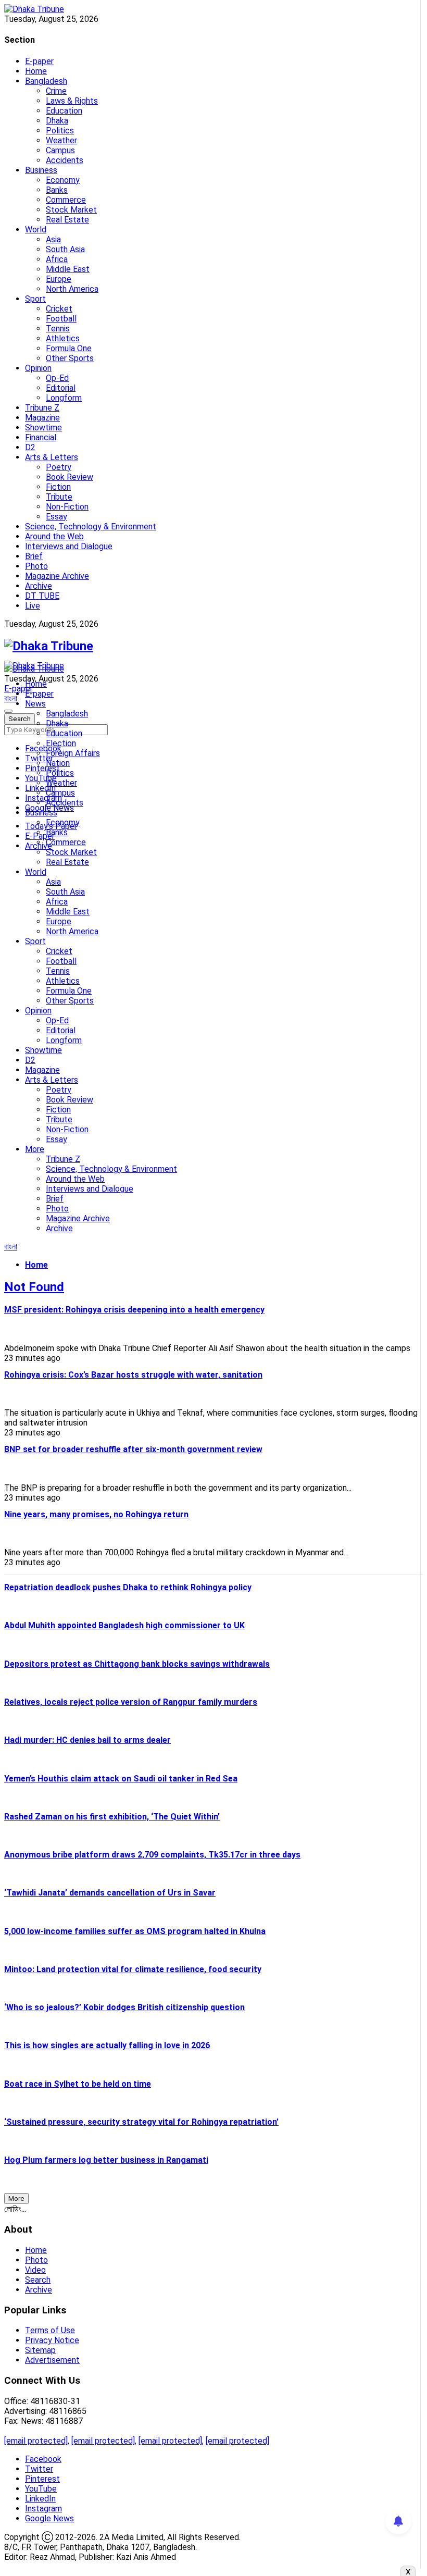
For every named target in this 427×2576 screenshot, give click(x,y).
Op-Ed (57, 378)
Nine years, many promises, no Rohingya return (96, 1514)
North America (72, 289)
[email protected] (36, 2441)
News (35, 704)
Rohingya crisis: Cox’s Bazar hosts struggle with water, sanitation (133, 1375)
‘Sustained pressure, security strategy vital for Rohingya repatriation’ (141, 2122)
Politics (60, 131)
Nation (58, 763)
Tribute (59, 497)
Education (64, 111)
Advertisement (52, 2360)
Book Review (70, 477)
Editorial (61, 388)
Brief (34, 556)
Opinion (38, 368)
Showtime (43, 428)
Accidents (65, 160)
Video (35, 2270)
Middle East (68, 269)
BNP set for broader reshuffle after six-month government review (133, 1449)
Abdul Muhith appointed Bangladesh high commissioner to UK (124, 1625)
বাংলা (11, 698)
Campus (60, 150)
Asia (53, 239)
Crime (56, 91)
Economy (63, 180)
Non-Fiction (67, 507)
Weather (61, 140)
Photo (36, 566)
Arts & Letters (52, 457)
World (36, 230)
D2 (30, 447)
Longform (64, 398)
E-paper (39, 61)
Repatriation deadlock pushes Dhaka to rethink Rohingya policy (128, 1587)
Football (61, 319)
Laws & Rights (72, 101)
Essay (56, 517)
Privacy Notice (52, 2340)
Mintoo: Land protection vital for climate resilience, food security (133, 1969)
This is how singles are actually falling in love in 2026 (107, 2045)
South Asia (65, 249)
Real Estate (67, 220)
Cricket (59, 309)
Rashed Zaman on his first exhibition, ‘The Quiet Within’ (112, 1817)
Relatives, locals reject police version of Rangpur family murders (131, 1702)
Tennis (58, 329)
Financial (41, 437)
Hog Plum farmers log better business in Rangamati (106, 2160)
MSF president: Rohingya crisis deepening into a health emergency (134, 1310)
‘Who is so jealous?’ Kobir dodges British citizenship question (124, 2007)
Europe (59, 279)
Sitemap (40, 2350)
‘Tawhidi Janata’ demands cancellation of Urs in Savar (110, 1893)
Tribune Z (42, 408)
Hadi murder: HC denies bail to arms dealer (87, 1740)
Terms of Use (50, 2330)
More (35, 1149)
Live (33, 606)
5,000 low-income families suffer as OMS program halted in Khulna (135, 1931)
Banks (57, 190)
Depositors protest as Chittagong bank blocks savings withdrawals (137, 1664)
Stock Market (71, 210)
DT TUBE (42, 596)
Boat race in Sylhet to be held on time (78, 2084)
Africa (57, 259)
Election (61, 743)
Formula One (69, 348)
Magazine (42, 418)
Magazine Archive (57, 576)
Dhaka (57, 121)
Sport (35, 299)
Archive (39, 586)
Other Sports (70, 358)
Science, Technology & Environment (91, 527)
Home (36, 71)
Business (41, 170)
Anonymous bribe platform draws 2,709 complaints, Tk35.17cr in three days (152, 1855)
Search (38, 2280)
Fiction (58, 487)
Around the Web (54, 536)
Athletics (63, 338)
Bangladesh (46, 81)
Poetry (59, 467)
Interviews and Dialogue (69, 546)
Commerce (66, 200)
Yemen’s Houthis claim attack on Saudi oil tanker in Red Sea (121, 1779)
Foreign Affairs (73, 753)
